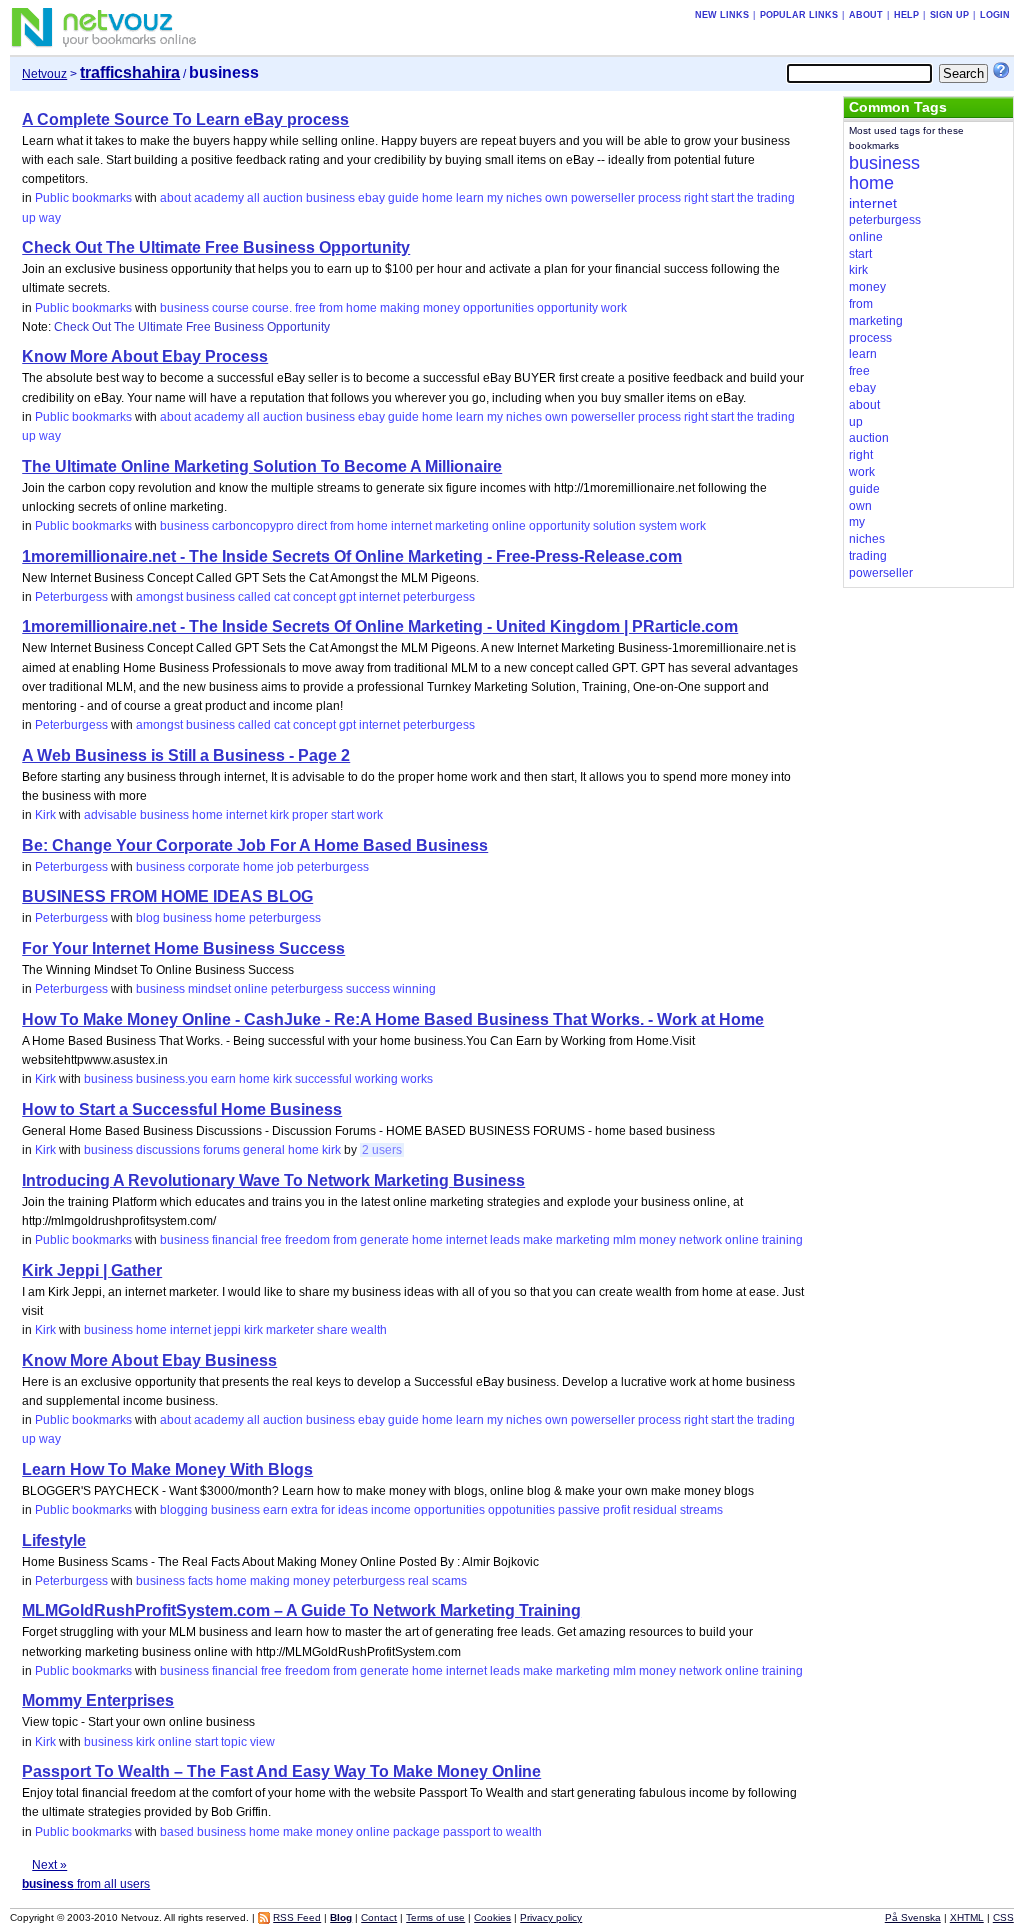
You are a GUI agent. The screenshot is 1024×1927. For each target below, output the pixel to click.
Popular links (799, 15)
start (722, 198)
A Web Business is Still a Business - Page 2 (186, 755)
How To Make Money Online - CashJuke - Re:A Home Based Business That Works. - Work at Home (393, 1019)
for (328, 1510)
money (441, 308)
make (538, 1240)
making (400, 308)
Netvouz (44, 74)
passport (466, 1832)
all (253, 198)
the (745, 198)
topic (234, 1742)
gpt (347, 597)
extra (304, 1510)
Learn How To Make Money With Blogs (167, 1469)
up (29, 218)
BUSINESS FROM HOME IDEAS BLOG (167, 896)
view (262, 1742)
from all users (86, 1884)
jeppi (227, 1330)
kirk (279, 815)
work (614, 308)
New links (722, 15)
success (368, 989)
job (285, 867)
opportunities (498, 308)
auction (283, 198)
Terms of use (435, 1917)
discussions (168, 1150)
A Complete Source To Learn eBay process (185, 119)
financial (235, 1240)
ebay (371, 198)
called (254, 597)
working (376, 1079)
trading (776, 198)
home (437, 198)
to (498, 1832)
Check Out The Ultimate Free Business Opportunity (216, 247)
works (417, 1079)
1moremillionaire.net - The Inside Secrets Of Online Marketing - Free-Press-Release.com (352, 556)
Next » (49, 1865)
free (305, 308)
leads (505, 1240)
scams (449, 1581)
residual (655, 1510)
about (175, 198)
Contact (379, 1917)
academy (219, 198)
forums (221, 1150)
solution (614, 526)
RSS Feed (297, 1917)
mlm (624, 1240)
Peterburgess (71, 597)
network (700, 1240)
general (264, 1150)
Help (906, 15)
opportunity (567, 308)
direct (312, 526)
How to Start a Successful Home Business (182, 1109)
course (230, 308)
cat (282, 597)
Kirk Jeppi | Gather (92, 1270)
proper (310, 815)
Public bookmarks (83, 198)
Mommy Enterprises (98, 1700)
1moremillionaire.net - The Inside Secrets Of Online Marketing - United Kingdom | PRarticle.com (380, 626)
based (177, 1832)
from (331, 308)
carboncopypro (253, 526)
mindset (209, 989)
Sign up (949, 15)
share (332, 1330)
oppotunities (521, 1510)
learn (470, 198)
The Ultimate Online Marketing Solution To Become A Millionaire (262, 466)
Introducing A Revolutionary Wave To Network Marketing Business (273, 1180)
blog (148, 918)
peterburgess (439, 597)
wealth (369, 1330)
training (782, 1240)
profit (616, 1510)
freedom (307, 1240)
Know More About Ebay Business (149, 1360)
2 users (382, 1150)
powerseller (603, 198)
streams (701, 1510)
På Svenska (913, 1917)
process (659, 198)
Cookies (492, 1917)
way (50, 218)
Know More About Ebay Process (145, 356)
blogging (184, 1510)
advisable (110, 815)
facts (200, 1581)
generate (384, 1240)
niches (524, 198)
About (866, 15)
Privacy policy (551, 1917)
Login (995, 15)
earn (223, 1079)
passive (579, 1510)
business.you (172, 1079)
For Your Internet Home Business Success (183, 948)
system (658, 526)
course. (272, 308)
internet (411, 526)
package (416, 1832)
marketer (290, 1330)
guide (403, 198)
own (556, 198)
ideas (353, 1510)
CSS (1003, 1917)
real (418, 1581)
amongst (159, 597)
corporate (214, 867)
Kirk (45, 815)
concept (314, 597)
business (330, 198)
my (495, 198)
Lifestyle (54, 1540)
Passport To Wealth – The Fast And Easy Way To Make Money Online (281, 1771)
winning (414, 989)
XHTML (967, 1917)
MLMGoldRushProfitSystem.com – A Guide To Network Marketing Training (301, 1610)
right (696, 198)
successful (323, 1079)
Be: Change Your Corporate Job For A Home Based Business (255, 845)
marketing (462, 526)
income (391, 1510)
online (509, 526)
